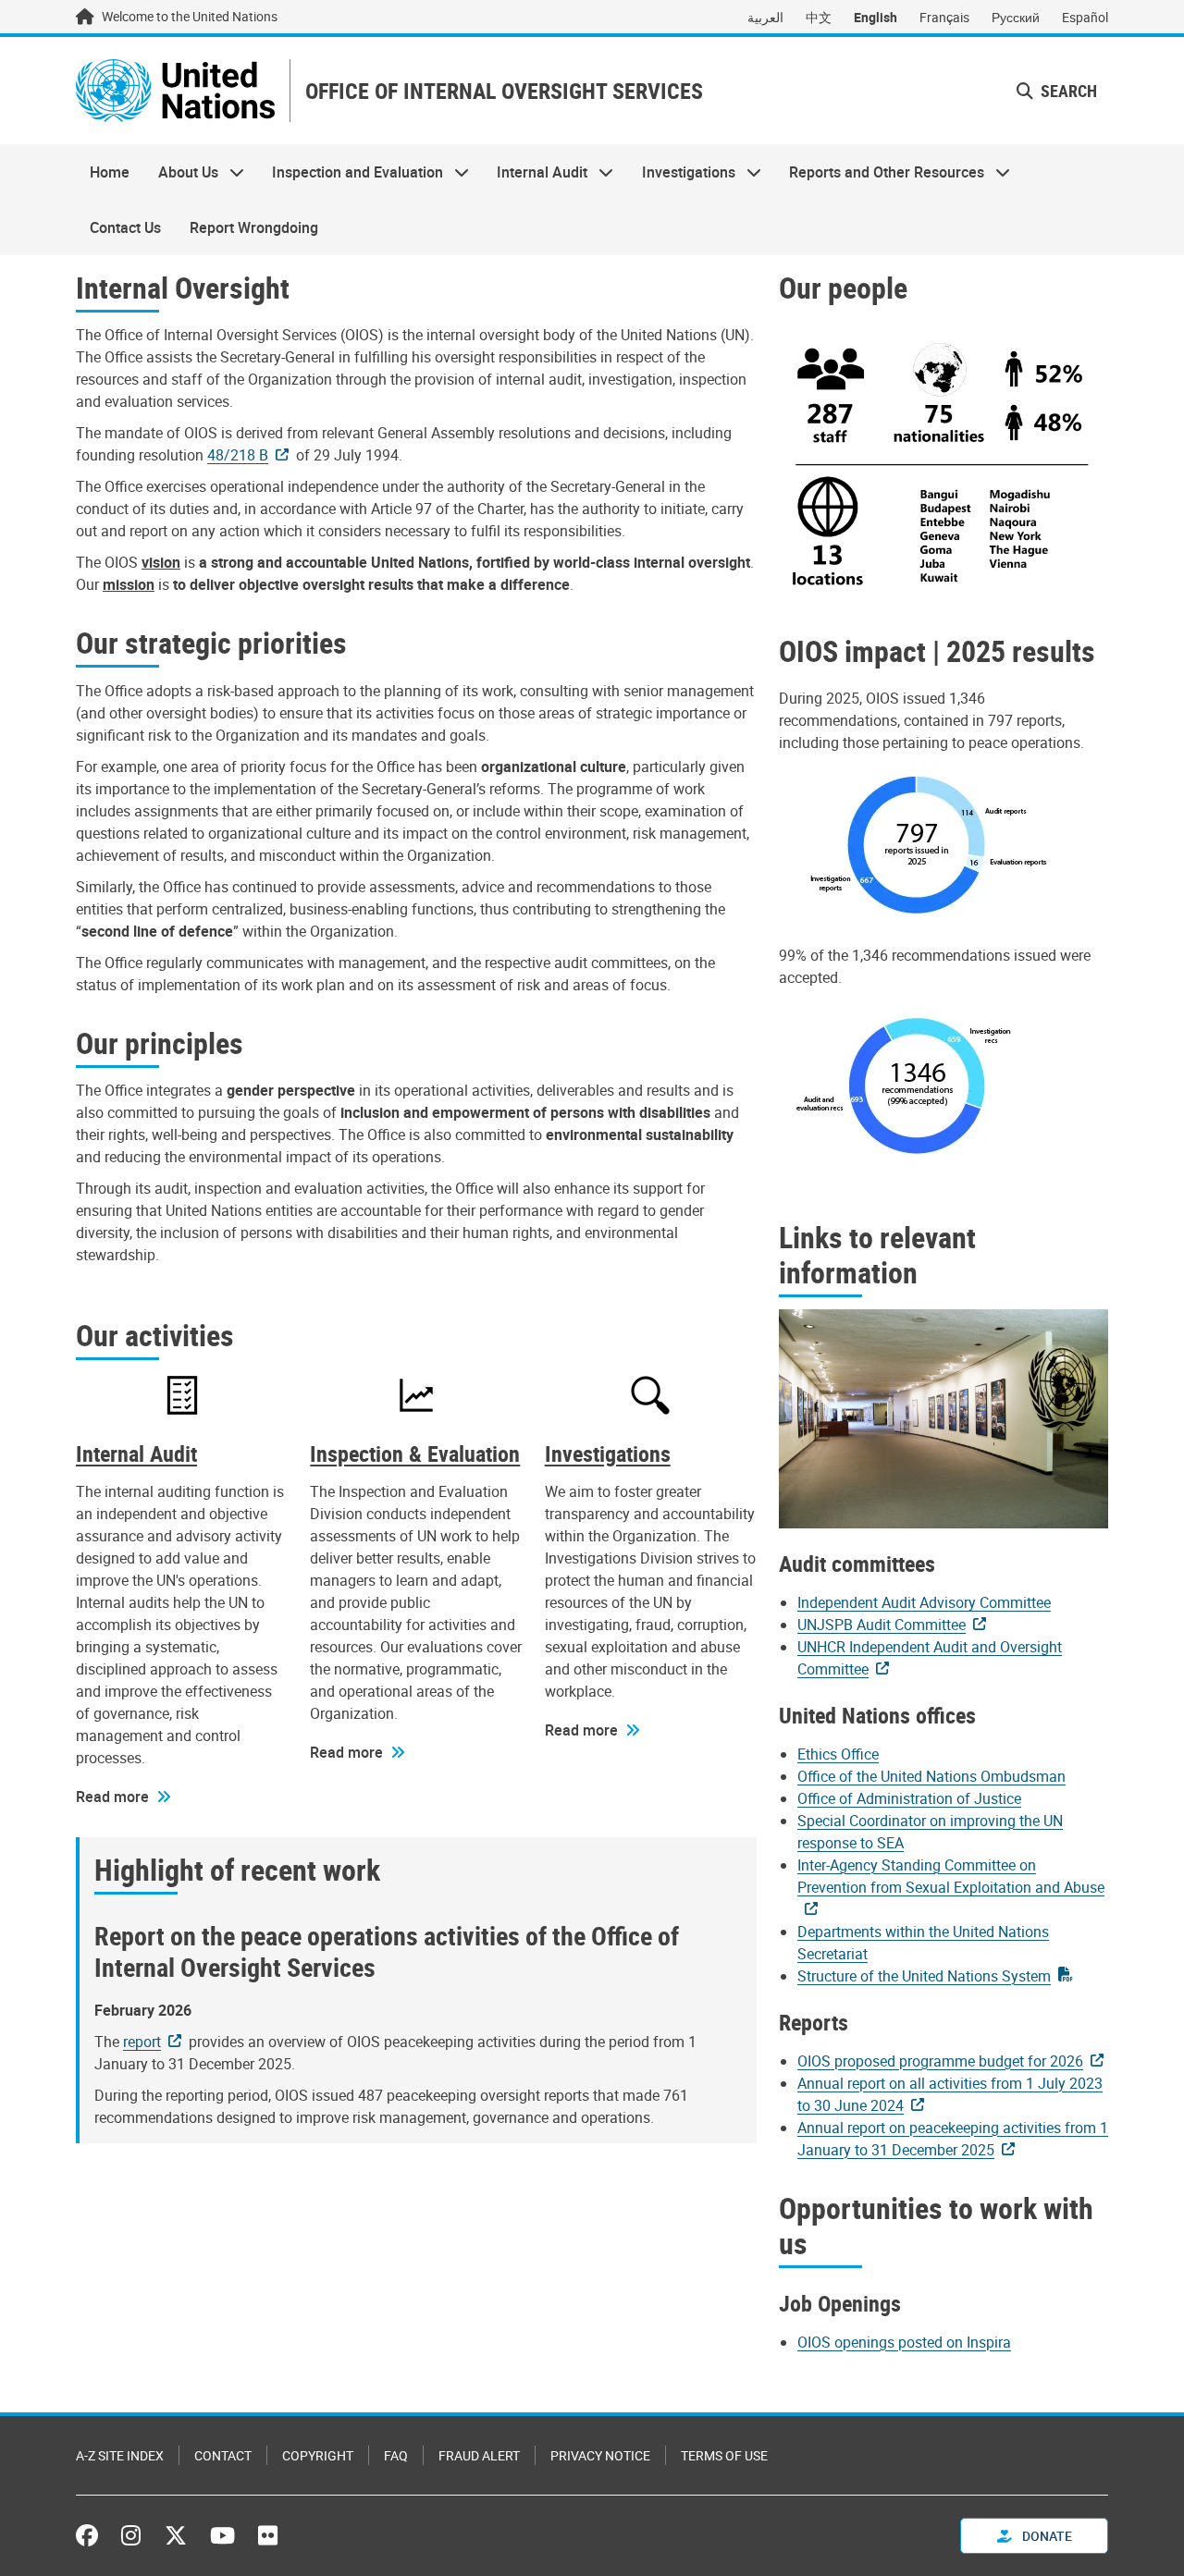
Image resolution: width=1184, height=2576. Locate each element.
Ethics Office (838, 1754)
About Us (180, 172)
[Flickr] (268, 2535)
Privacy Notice (600, 2455)
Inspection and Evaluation (351, 172)
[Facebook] (92, 2535)
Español (1085, 17)
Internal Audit (535, 172)
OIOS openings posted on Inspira (904, 2342)
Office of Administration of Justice (909, 1798)
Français (944, 17)
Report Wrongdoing (254, 227)
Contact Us (125, 227)
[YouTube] (222, 2535)
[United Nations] (175, 91)
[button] (1057, 91)
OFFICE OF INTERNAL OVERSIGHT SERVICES (504, 91)
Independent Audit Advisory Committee (924, 1602)
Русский (1016, 17)
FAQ (396, 2455)
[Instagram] (131, 2535)
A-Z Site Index (120, 2455)
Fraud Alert (479, 2455)
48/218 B (238, 455)
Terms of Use (724, 2455)
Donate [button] (1046, 2536)
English (876, 17)
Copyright (318, 2455)
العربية (765, 17)
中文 (819, 17)
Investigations (682, 172)
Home (110, 172)
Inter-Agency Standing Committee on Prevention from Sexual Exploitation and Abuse (951, 1876)
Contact (223, 2455)
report (142, 2042)
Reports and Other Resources (880, 172)
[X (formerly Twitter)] (176, 2535)
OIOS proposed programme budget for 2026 (940, 2061)
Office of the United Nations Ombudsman (931, 1776)
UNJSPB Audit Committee (882, 1625)
